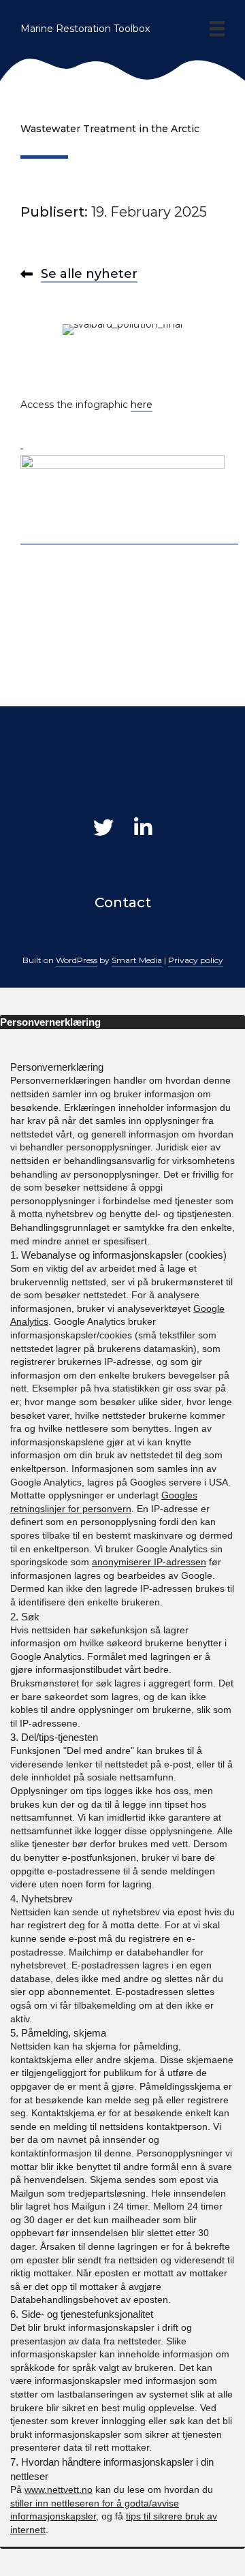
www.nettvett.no (59, 2489)
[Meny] (217, 29)
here (142, 405)
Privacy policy (196, 960)
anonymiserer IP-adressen (149, 1562)
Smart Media (137, 960)
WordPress (77, 960)
